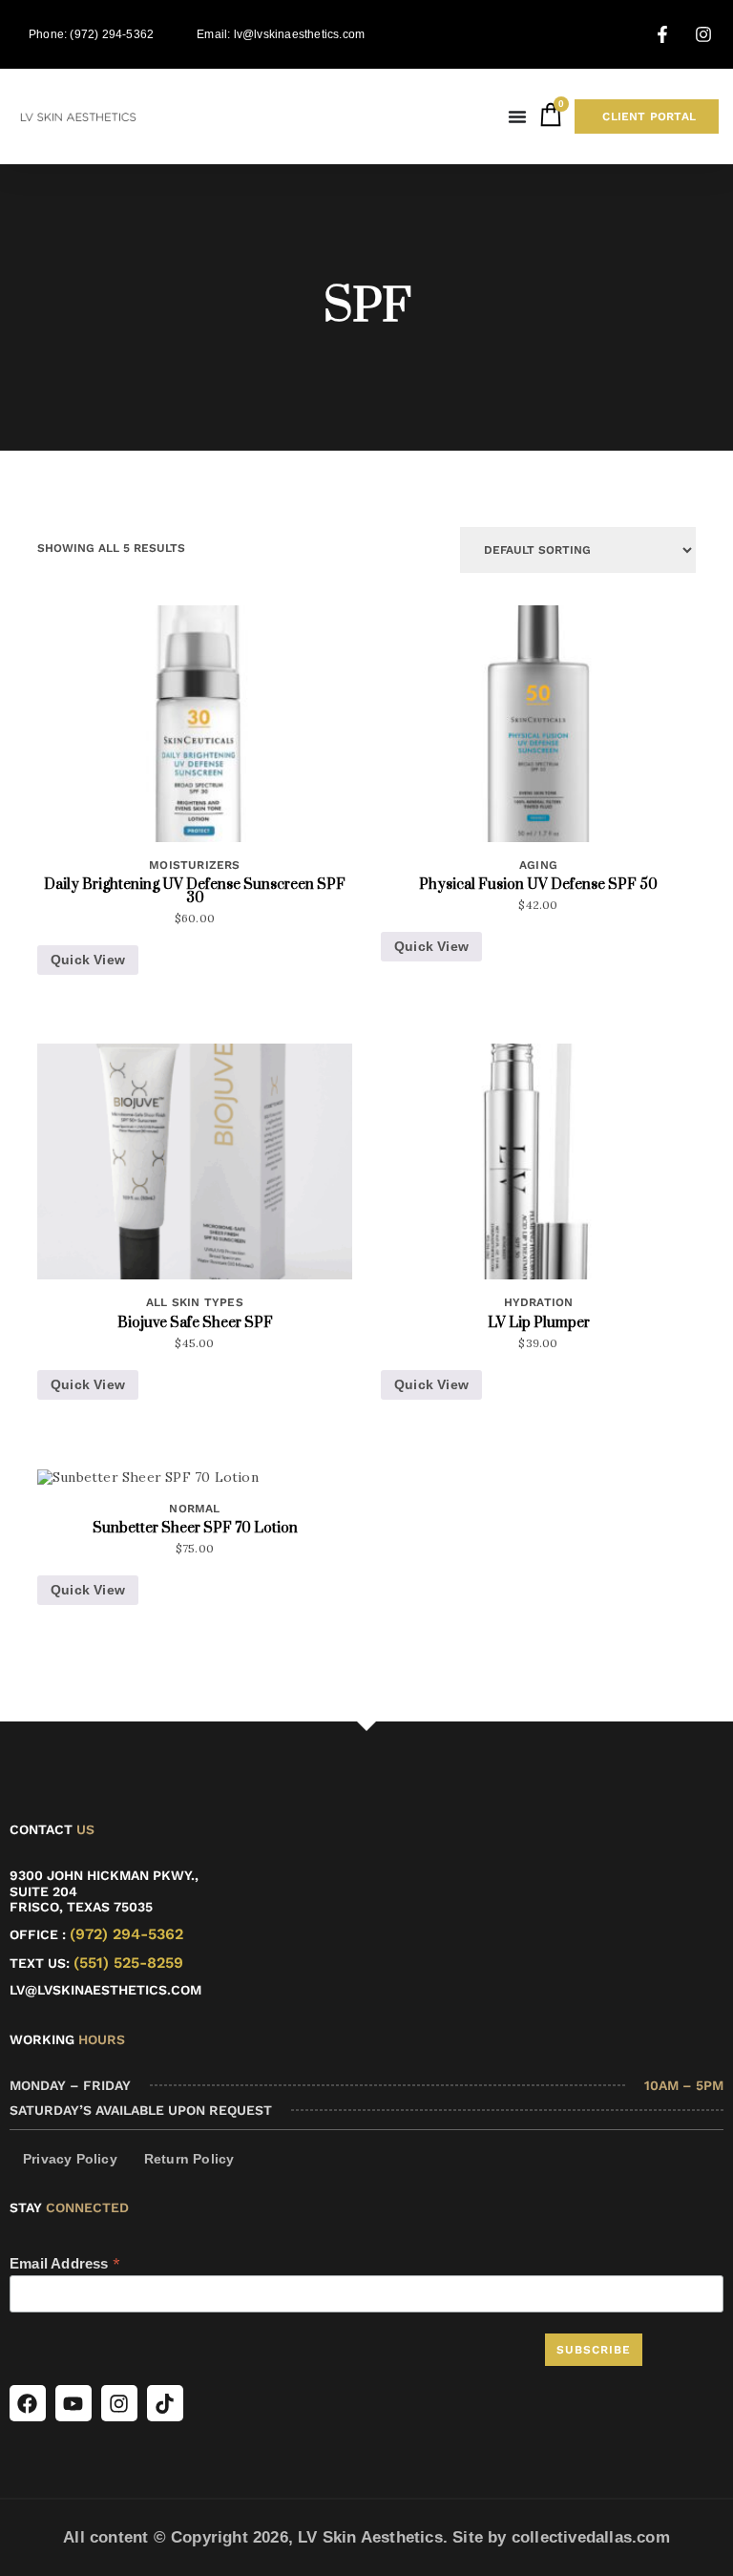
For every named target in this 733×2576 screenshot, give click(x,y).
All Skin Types (195, 1302)
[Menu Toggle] (517, 116)
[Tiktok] (165, 2403)
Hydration (539, 1302)
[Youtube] (73, 2403)
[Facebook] (28, 2403)
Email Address (65, 2264)
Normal (194, 1509)
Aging (538, 865)
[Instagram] (119, 2403)
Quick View (88, 960)
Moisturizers (194, 865)
